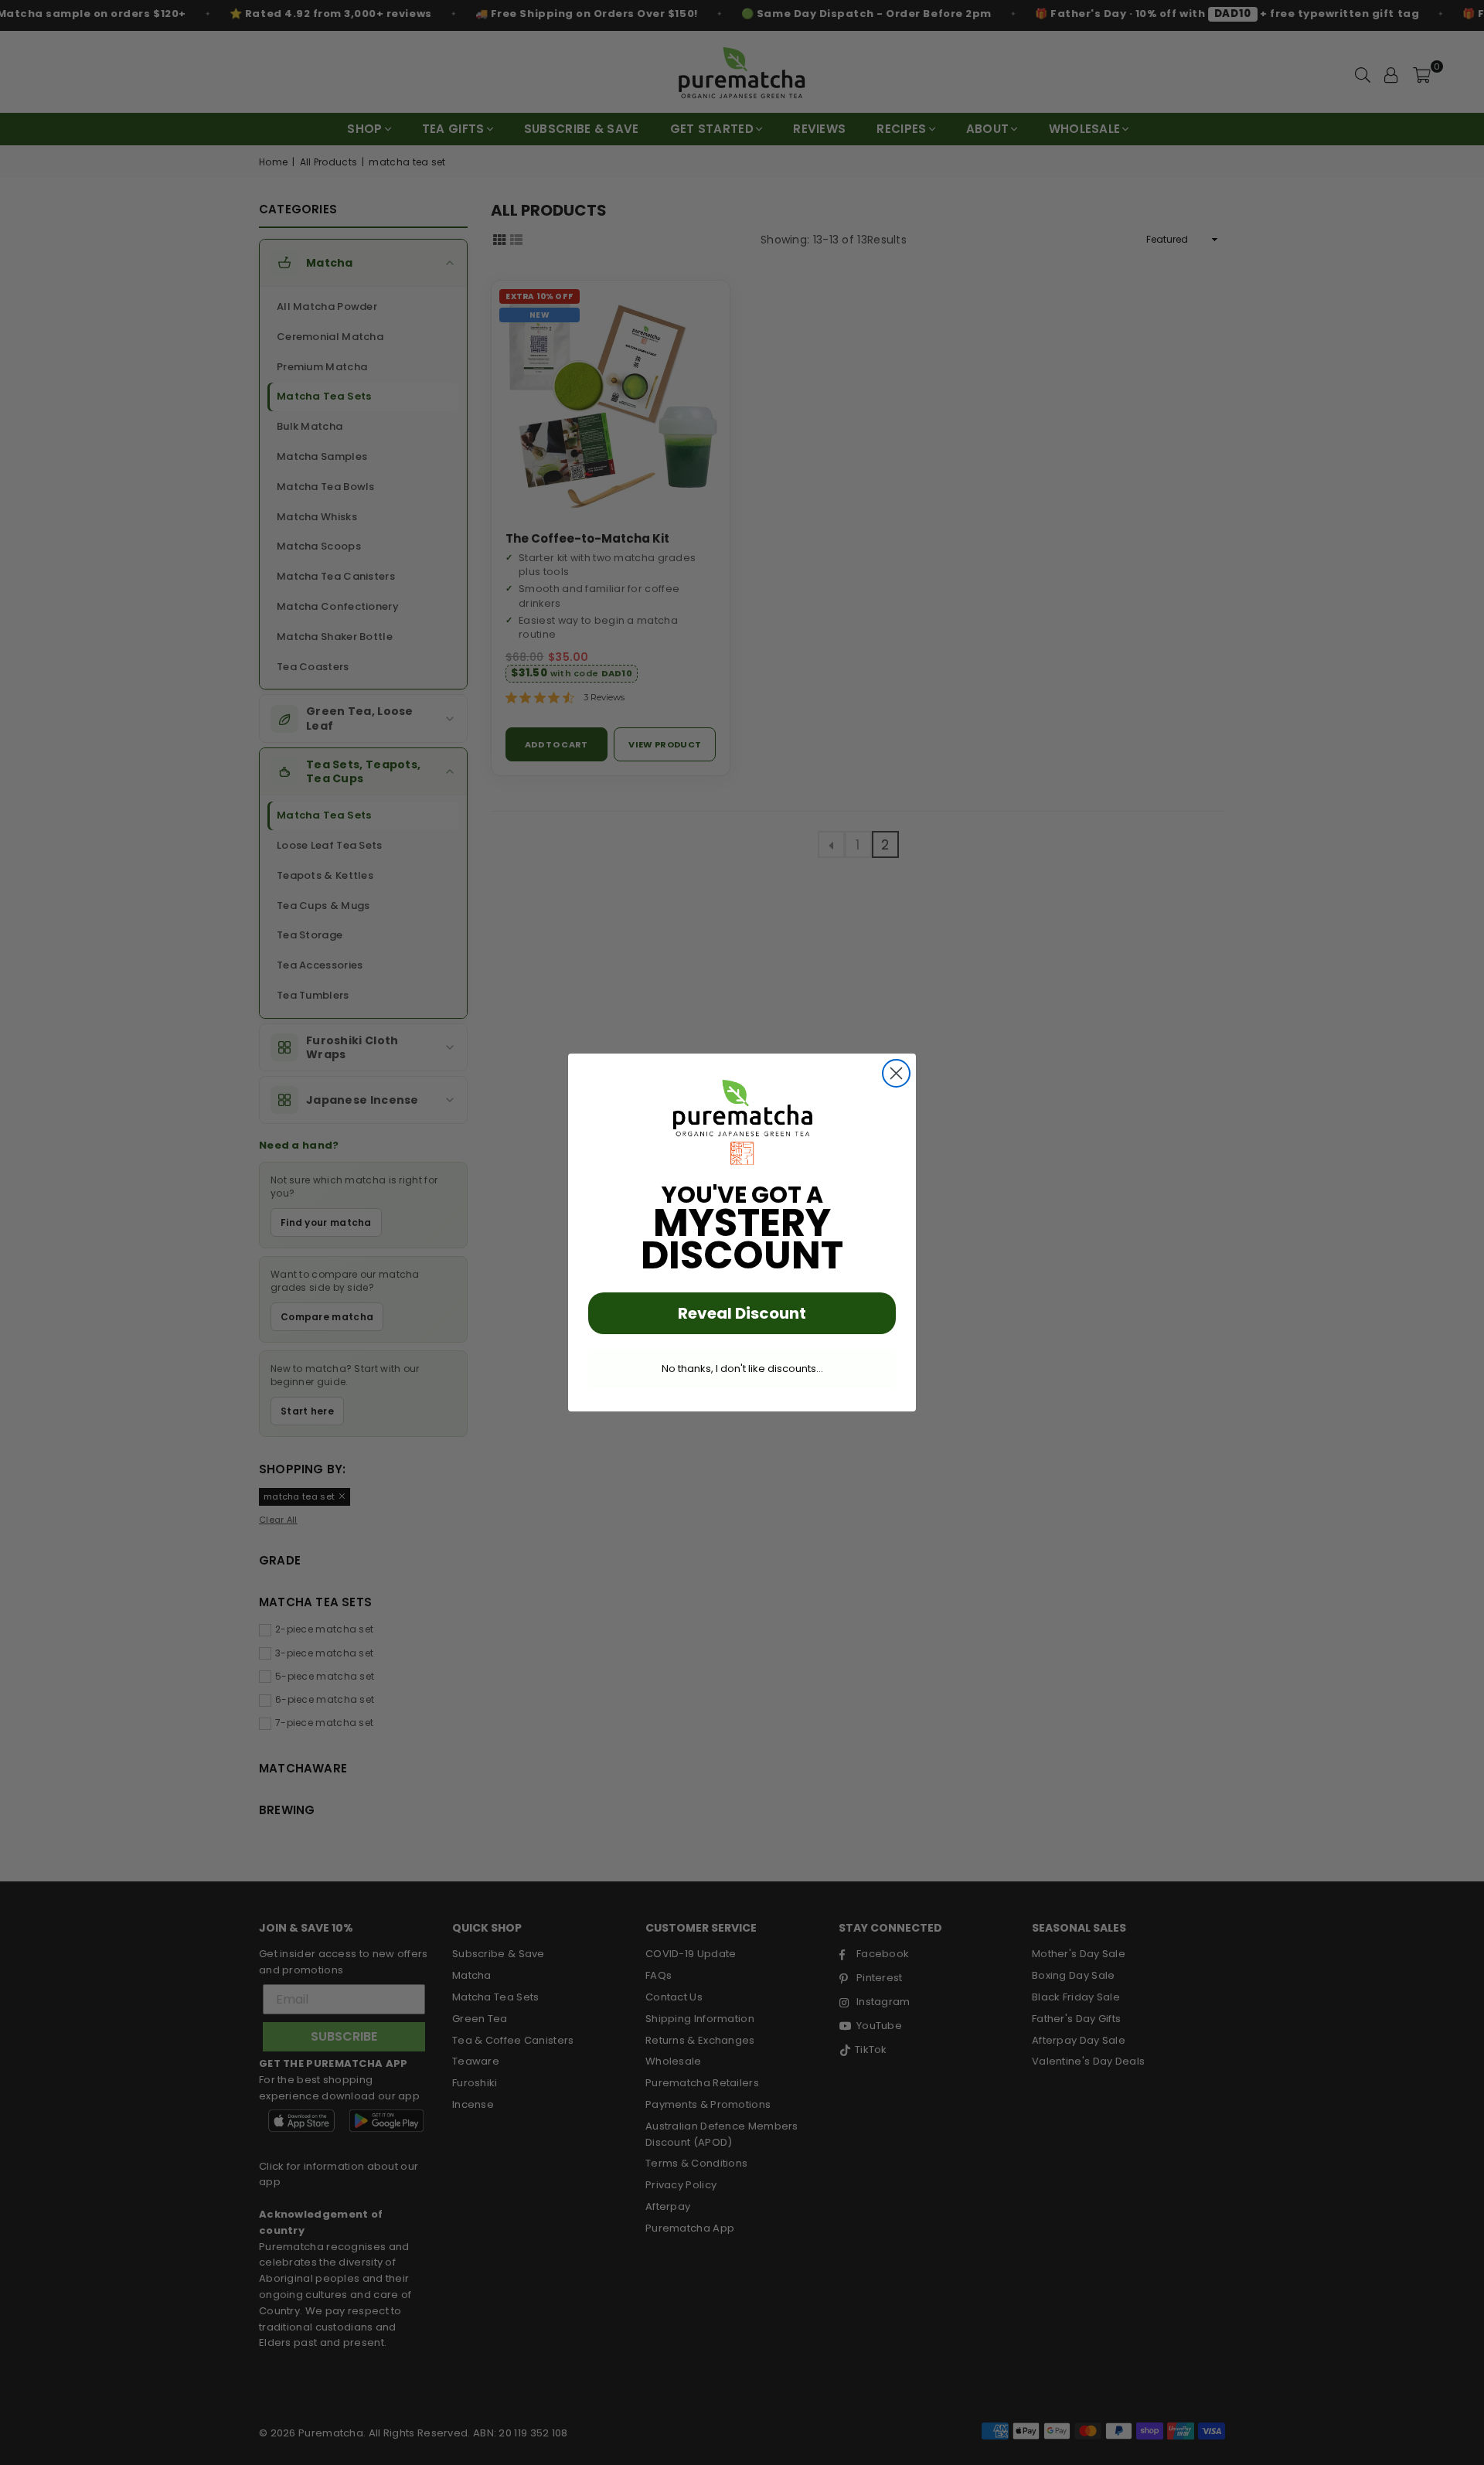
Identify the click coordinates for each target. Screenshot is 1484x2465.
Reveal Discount (742, 1313)
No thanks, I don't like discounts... (742, 1369)
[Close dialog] (896, 1073)
